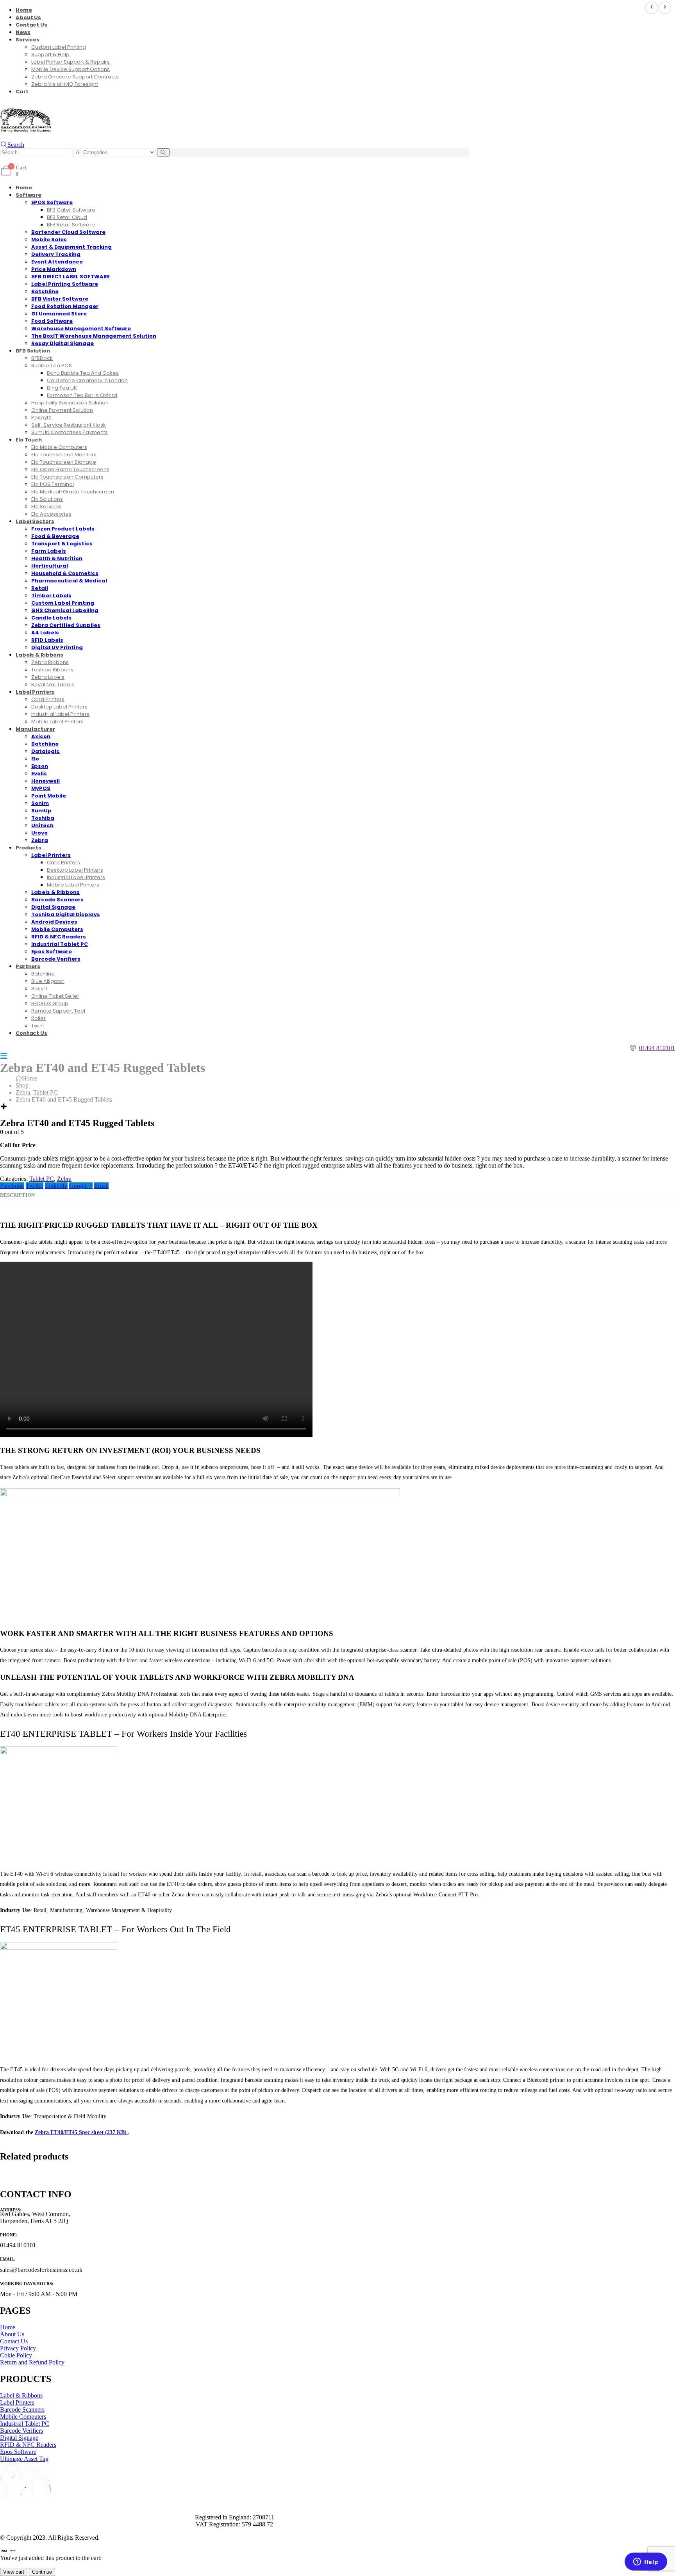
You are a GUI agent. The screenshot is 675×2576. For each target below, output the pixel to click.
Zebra (64, 1179)
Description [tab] (17, 1195)
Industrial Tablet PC (60, 944)
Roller (38, 1018)
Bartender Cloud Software (68, 232)
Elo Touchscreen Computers (67, 477)
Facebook (12, 1186)
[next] (665, 8)
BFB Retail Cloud (67, 217)
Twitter (35, 1186)
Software (29, 195)
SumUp (41, 811)
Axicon (41, 736)
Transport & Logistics (62, 544)
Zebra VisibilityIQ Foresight (65, 84)
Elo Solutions (47, 499)
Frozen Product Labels (63, 529)
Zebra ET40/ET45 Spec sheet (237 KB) (82, 2132)
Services (28, 40)
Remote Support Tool (58, 1011)
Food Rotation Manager (65, 306)
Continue (42, 2572)
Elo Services (46, 506)
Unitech (42, 825)
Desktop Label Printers (59, 707)
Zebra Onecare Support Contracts (75, 77)
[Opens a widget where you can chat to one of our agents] (646, 2562)
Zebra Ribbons (50, 662)
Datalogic (46, 751)
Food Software (52, 321)
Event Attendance (57, 262)
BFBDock (42, 358)
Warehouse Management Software (81, 328)
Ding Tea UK (62, 388)
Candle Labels (51, 618)
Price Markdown (54, 269)
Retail (40, 588)
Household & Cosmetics (65, 573)
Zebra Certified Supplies (66, 625)
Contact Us (31, 25)
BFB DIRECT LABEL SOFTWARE (71, 277)
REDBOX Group (50, 1003)
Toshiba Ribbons (52, 670)
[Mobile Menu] (4, 1056)
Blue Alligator (48, 981)
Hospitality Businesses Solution (70, 403)
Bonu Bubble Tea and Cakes (83, 373)
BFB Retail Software (71, 225)
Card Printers (48, 699)
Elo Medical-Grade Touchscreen (73, 492)
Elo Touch (29, 440)
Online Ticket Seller (55, 996)
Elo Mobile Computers (59, 447)
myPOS (41, 788)
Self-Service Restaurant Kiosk (69, 425)
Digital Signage (53, 907)
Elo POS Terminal (53, 484)
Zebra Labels (48, 677)
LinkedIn (56, 1186)
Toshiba (43, 818)
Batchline (45, 291)
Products (29, 848)
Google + (81, 1186)
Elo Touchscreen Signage (64, 462)
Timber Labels (51, 595)
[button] (12, 145)
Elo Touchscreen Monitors (64, 455)
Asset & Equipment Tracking (71, 247)
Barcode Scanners (57, 900)
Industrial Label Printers (60, 714)
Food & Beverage (55, 536)
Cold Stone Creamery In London (87, 380)
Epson (40, 766)
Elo (35, 759)
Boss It (39, 989)
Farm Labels (49, 551)
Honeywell (46, 781)
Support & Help (50, 54)
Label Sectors (35, 521)
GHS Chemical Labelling (65, 610)
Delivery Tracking (56, 254)
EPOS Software (52, 202)
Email (101, 1186)
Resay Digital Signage (62, 343)
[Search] (163, 152)
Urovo (39, 833)
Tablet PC (42, 1179)
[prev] (652, 8)
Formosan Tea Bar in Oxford (82, 395)
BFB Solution (33, 351)
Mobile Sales (49, 239)
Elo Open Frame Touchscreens (70, 469)
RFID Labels (47, 640)
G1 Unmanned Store (59, 314)
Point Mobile (49, 796)
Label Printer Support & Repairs (71, 62)
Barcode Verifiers (56, 959)
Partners (28, 966)
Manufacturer (35, 729)
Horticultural (50, 566)
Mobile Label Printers (57, 722)
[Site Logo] (25, 130)
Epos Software (52, 952)
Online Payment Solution (62, 410)
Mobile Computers (57, 929)
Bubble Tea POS (52, 366)
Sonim (40, 803)
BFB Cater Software (71, 210)
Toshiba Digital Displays (66, 914)
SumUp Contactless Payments (70, 432)
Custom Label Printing (59, 47)
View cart (14, 2572)
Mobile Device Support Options (71, 69)
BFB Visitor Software (60, 299)
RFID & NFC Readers (59, 937)
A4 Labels (45, 633)
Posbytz (41, 417)
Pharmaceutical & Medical (69, 581)
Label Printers (35, 692)
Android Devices (54, 922)
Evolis (39, 774)
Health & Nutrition (57, 558)
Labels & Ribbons (39, 655)
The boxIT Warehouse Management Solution (94, 336)
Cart (22, 92)
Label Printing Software (65, 284)
